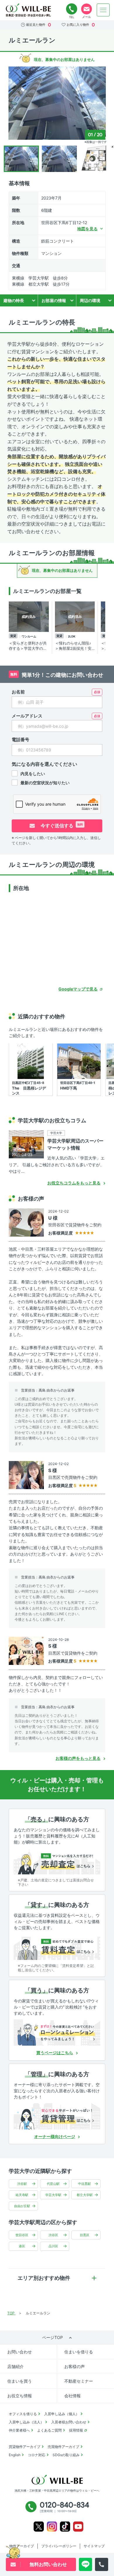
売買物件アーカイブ (63, 2447)
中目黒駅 (84, 2184)
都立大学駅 (85, 2195)
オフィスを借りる (23, 2414)
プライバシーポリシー (59, 2546)
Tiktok (65, 2527)
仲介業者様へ (19, 2430)
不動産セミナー (79, 2381)
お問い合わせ (20, 2352)
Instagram (52, 2527)
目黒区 (85, 2235)
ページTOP (52, 2337)
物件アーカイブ (22, 2546)
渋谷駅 (22, 2184)
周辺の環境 (90, 300)
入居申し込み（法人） (26, 2422)
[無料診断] (57, 1861)
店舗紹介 (15, 2366)
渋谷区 (53, 2235)
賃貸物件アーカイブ (25, 2447)
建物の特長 (14, 300)
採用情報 (76, 2430)
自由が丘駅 (22, 2206)
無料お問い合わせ (87, 9)
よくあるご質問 (49, 2430)
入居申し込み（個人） (62, 2414)
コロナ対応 (37, 2455)
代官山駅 (53, 2184)
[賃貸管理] (57, 2116)
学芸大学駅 (53, 2195)
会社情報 (72, 2396)
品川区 (53, 2246)
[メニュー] (103, 10)
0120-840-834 (72, 9)
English (15, 2455)
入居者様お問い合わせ (69, 2422)
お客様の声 (75, 2366)
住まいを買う (20, 2381)
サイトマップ (94, 2546)
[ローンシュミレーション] (57, 2033)
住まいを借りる (79, 2352)
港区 (22, 2246)
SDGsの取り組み (66, 2455)
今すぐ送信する (61, 826)
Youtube (78, 2527)
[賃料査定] (57, 1947)
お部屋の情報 (54, 300)
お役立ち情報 (20, 2396)
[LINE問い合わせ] (85, 2564)
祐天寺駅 (22, 2195)
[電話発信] (102, 2564)
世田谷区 (22, 2235)
